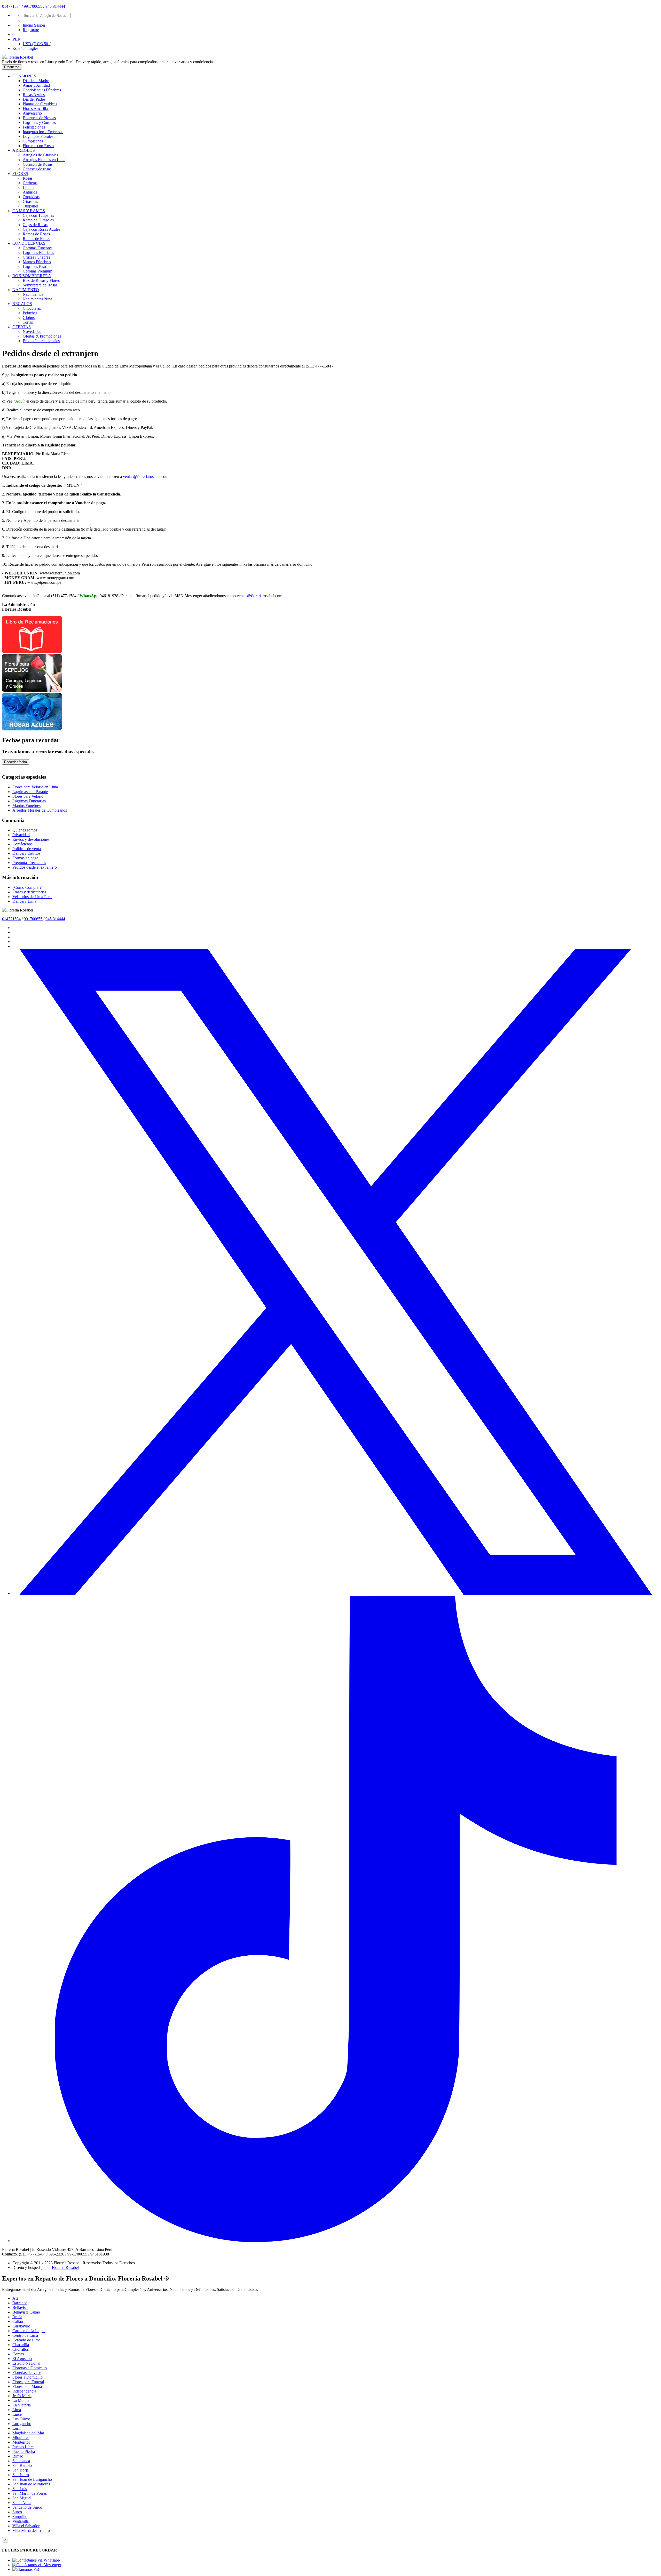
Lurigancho (22, 2424)
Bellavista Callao (26, 2312)
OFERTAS (22, 327)
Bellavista (20, 2307)
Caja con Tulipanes (38, 215)
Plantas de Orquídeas (40, 104)
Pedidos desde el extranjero (35, 867)
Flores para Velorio (28, 796)
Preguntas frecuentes (29, 863)
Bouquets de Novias (39, 118)
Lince (17, 2414)
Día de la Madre (36, 81)
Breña (17, 2317)
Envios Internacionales (41, 341)
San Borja (21, 2470)
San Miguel (22, 2498)
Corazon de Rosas (38, 164)
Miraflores (21, 2438)
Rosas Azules (34, 95)
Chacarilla (21, 2345)
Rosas (28, 178)
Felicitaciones (34, 127)
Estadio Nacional (26, 2363)
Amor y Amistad (36, 85)
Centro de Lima (25, 2335)
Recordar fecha (15, 762)
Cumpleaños (33, 141)
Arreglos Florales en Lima (44, 160)
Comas (18, 2354)
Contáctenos (22, 844)
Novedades (32, 331)
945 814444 (55, 6)
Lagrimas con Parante (30, 792)
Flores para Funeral (28, 2382)
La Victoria (22, 2405)
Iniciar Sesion (34, 25)
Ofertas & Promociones (42, 336)
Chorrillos (21, 2349)
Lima (17, 2410)
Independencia (24, 2391)
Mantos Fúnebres (37, 262)
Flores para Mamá (27, 2386)
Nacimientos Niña (37, 299)
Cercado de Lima (26, 2340)
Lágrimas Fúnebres (38, 253)
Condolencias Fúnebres (42, 90)
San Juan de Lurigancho (32, 2479)
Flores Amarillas (36, 109)
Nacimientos (33, 294)
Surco (17, 2512)
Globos (29, 318)
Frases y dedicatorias (29, 892)
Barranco (20, 2303)
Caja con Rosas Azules (41, 229)
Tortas (28, 322)
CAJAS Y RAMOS (29, 211)
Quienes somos (25, 830)
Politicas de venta (27, 849)
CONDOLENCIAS (29, 243)
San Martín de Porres (30, 2493)
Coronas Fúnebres (38, 248)
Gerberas (30, 183)
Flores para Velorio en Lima (35, 787)
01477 (7, 6)
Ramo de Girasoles (38, 220)
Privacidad (21, 835)
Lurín (17, 2428)
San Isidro (21, 2475)
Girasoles (30, 201)
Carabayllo (21, 2326)
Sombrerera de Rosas (40, 285)
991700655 (34, 6)
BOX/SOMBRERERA (32, 276)
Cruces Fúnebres (36, 257)
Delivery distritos (26, 853)
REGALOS (22, 304)
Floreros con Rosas (38, 146)
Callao (18, 2321)
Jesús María (22, 2396)
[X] (336, 1593)
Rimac (18, 2456)
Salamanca (21, 2461)
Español (19, 48)
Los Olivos (21, 2419)
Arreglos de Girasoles (40, 155)
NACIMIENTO (26, 290)
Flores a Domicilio (27, 2377)
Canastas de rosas (37, 169)
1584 (17, 6)
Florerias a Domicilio (30, 2368)
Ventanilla (21, 2521)
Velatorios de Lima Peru (32, 897)
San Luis (20, 2489)
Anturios (30, 192)
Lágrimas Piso (34, 266)
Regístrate (31, 30)
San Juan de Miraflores (31, 2484)
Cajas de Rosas (35, 225)
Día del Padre (34, 99)
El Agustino (22, 2359)
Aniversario (32, 113)
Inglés (33, 48)
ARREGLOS (24, 150)
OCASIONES (24, 76)
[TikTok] (336, 2241)
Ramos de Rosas (36, 234)
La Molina (21, 2400)
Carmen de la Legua (29, 2331)
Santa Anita (22, 2503)
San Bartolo (22, 2465)
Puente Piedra (24, 2451)
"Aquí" (19, 401)
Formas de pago (25, 858)
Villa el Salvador (26, 2526)
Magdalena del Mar (28, 2433)
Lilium (28, 187)
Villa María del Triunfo (31, 2530)
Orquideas (31, 197)
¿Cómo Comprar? (27, 887)
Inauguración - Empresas (43, 132)
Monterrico (21, 2442)
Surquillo (20, 2517)
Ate (15, 2298)
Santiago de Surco (27, 2507)
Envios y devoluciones (31, 839)
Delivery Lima (24, 901)
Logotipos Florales (38, 136)
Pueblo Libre (23, 2447)
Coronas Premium (37, 271)
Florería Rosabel (65, 2267)
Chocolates (32, 308)
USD (37, 44)
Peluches (30, 313)
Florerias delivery (27, 2373)
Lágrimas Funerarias (29, 801)
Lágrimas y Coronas (39, 122)
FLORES (20, 174)
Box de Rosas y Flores (41, 280)
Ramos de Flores (36, 239)
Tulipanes (31, 206)
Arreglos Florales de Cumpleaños (40, 810)
